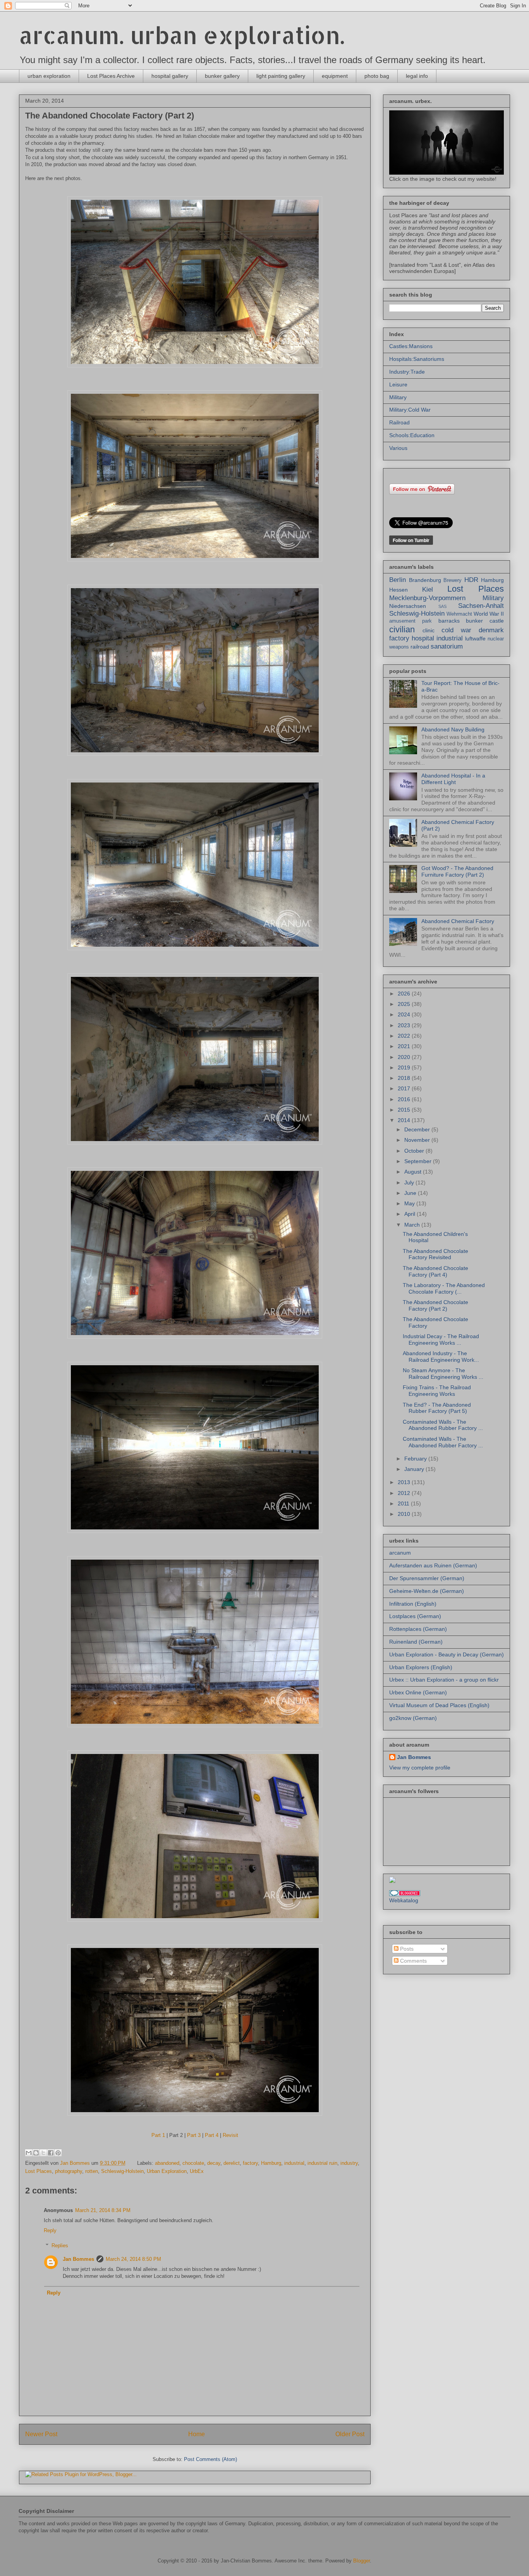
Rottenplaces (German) (418, 1629)
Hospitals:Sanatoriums (417, 359)
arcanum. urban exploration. (182, 35)
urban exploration (49, 76)
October (415, 1151)
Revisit (230, 2135)
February (416, 1459)
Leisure (398, 384)
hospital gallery (170, 76)
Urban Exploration (167, 2171)
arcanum (400, 1553)
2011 (404, 1503)
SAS (442, 606)
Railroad (399, 422)
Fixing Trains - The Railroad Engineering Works (437, 1391)
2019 (405, 1067)
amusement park (410, 621)
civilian (402, 629)
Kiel (428, 590)
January (415, 1469)
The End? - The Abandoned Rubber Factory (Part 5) (437, 1408)
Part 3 (194, 2135)
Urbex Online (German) (418, 1692)
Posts (406, 1949)
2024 (405, 1014)
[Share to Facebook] (51, 2153)
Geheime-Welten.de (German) (427, 1591)
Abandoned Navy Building (453, 729)
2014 (405, 1120)
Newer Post (41, 2434)
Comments (413, 1961)
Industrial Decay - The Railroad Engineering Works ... (441, 1339)
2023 (405, 1025)
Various (398, 448)
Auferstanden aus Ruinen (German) (433, 1565)
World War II (489, 614)
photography (69, 2171)
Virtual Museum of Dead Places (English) (439, 1705)
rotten (92, 2171)
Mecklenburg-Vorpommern (427, 598)
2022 (405, 1036)
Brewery (453, 580)
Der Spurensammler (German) (427, 1578)
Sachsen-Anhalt (481, 606)
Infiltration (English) (413, 1604)
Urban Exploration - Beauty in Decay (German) (447, 1654)
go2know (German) (413, 1718)
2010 (405, 1514)
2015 (405, 1110)
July (410, 1182)
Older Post (350, 2434)
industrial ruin (322, 2163)
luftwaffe (475, 638)
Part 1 (158, 2135)
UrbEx (197, 2171)
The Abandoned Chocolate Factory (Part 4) (435, 1271)
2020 (405, 1057)
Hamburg (271, 2163)
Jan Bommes (78, 2259)
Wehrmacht (459, 614)
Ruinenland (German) (416, 1642)
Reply (50, 2230)
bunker (474, 621)
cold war (456, 630)
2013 (405, 1482)
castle (497, 621)
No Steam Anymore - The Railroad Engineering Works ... (443, 1374)
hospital (423, 638)
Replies (60, 2245)
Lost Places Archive (111, 76)
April (410, 1214)
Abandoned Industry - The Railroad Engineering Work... (441, 1357)
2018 (405, 1078)
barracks (449, 621)
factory (250, 2163)
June (411, 1193)
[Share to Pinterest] (58, 2153)
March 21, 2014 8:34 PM (103, 2210)
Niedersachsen (408, 606)
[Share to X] (43, 2153)
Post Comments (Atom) (210, 2459)
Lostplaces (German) (415, 1616)
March (413, 1225)
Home (197, 2434)
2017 (405, 1088)
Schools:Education (412, 435)
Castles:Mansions (411, 346)
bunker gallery (222, 76)
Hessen (398, 590)
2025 (405, 1004)
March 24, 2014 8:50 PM (133, 2259)
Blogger (362, 2561)
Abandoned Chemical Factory (458, 921)
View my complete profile (420, 1768)
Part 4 (212, 2135)
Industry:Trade (407, 372)
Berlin (398, 580)
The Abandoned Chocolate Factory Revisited (435, 1254)
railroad (420, 647)
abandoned (167, 2163)
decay (214, 2163)
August (414, 1172)
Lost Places (39, 2171)
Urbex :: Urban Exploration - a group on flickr (444, 1680)
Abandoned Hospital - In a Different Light (453, 779)
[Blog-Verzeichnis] (405, 1894)
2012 (405, 1493)
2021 (405, 1046)
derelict (232, 2163)
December (418, 1129)
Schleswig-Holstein (122, 2171)
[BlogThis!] (36, 2153)
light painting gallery (281, 76)
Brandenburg (425, 580)
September (419, 1161)
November (418, 1140)
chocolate (193, 2163)
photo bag (377, 76)
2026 (405, 994)
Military (398, 397)
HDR (471, 580)
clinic (429, 630)
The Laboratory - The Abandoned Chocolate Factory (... (444, 1288)
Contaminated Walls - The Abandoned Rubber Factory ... (443, 1425)
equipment (335, 76)
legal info (417, 76)
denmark (491, 630)
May (410, 1203)
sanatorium (447, 646)
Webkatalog (404, 1900)
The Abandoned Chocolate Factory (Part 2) (435, 1305)
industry (349, 2163)
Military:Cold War (410, 410)
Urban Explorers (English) (421, 1667)
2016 (405, 1099)
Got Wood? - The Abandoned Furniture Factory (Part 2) (457, 871)
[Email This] (29, 2153)
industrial (294, 2163)
